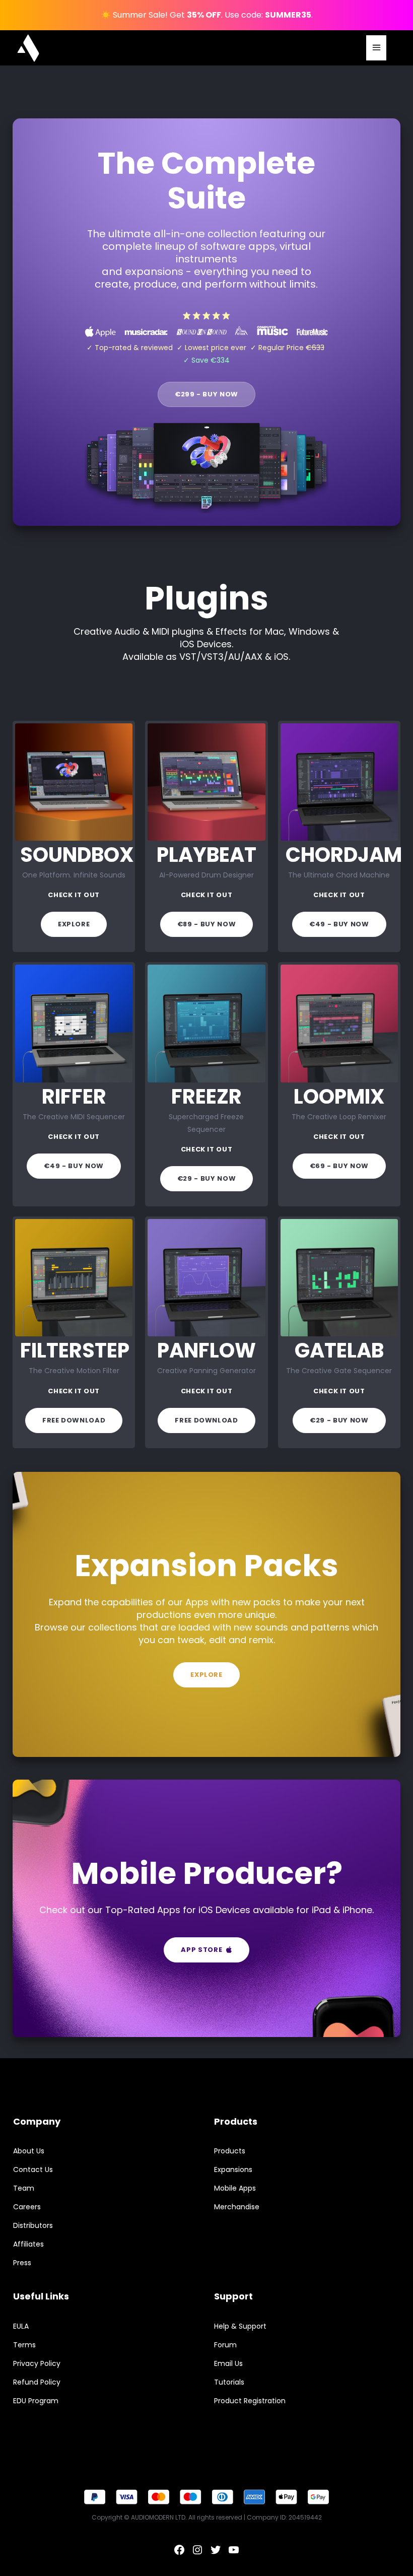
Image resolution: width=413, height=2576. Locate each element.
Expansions (233, 2170)
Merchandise (237, 2207)
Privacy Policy (37, 2363)
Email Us (228, 2363)
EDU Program (36, 2401)
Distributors (33, 2225)
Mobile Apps (235, 2188)
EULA (21, 2326)
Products (230, 2151)
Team (24, 2188)
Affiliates (28, 2244)
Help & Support (240, 2326)
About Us (29, 2151)
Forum (225, 2345)
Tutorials (229, 2382)
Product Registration (250, 2401)
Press (22, 2263)
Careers (27, 2207)
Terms (24, 2345)
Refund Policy (37, 2382)
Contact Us (33, 2170)
